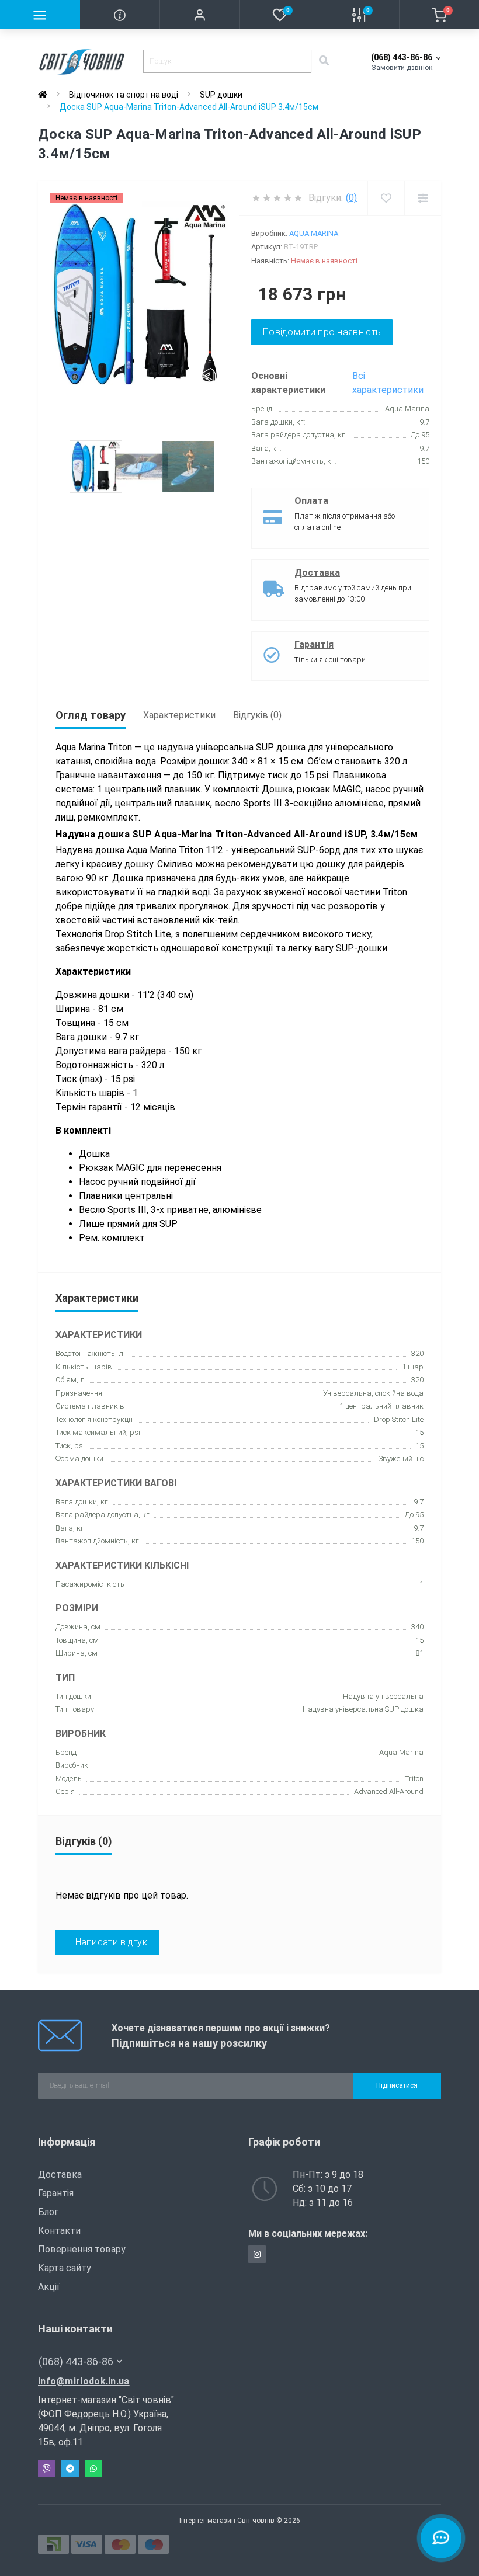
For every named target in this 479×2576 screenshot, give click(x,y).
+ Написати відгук (107, 1942)
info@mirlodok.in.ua (84, 2381)
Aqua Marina (314, 233)
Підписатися (397, 2085)
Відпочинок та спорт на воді (124, 95)
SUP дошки (221, 95)
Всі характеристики (388, 383)
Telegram (70, 2469)
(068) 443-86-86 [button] (76, 2361)
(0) (351, 198)
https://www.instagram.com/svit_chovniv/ (257, 2254)
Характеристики (179, 715)
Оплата (311, 501)
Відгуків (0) (257, 715)
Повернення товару (82, 2249)
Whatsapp (93, 2469)
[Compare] (423, 198)
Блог (48, 2212)
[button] (199, 15)
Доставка (317, 573)
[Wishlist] (386, 198)
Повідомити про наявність (322, 332)
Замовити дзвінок (402, 68)
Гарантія (314, 644)
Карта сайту (65, 2268)
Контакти (59, 2231)
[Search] (324, 61)
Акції (49, 2287)
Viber (47, 2469)
